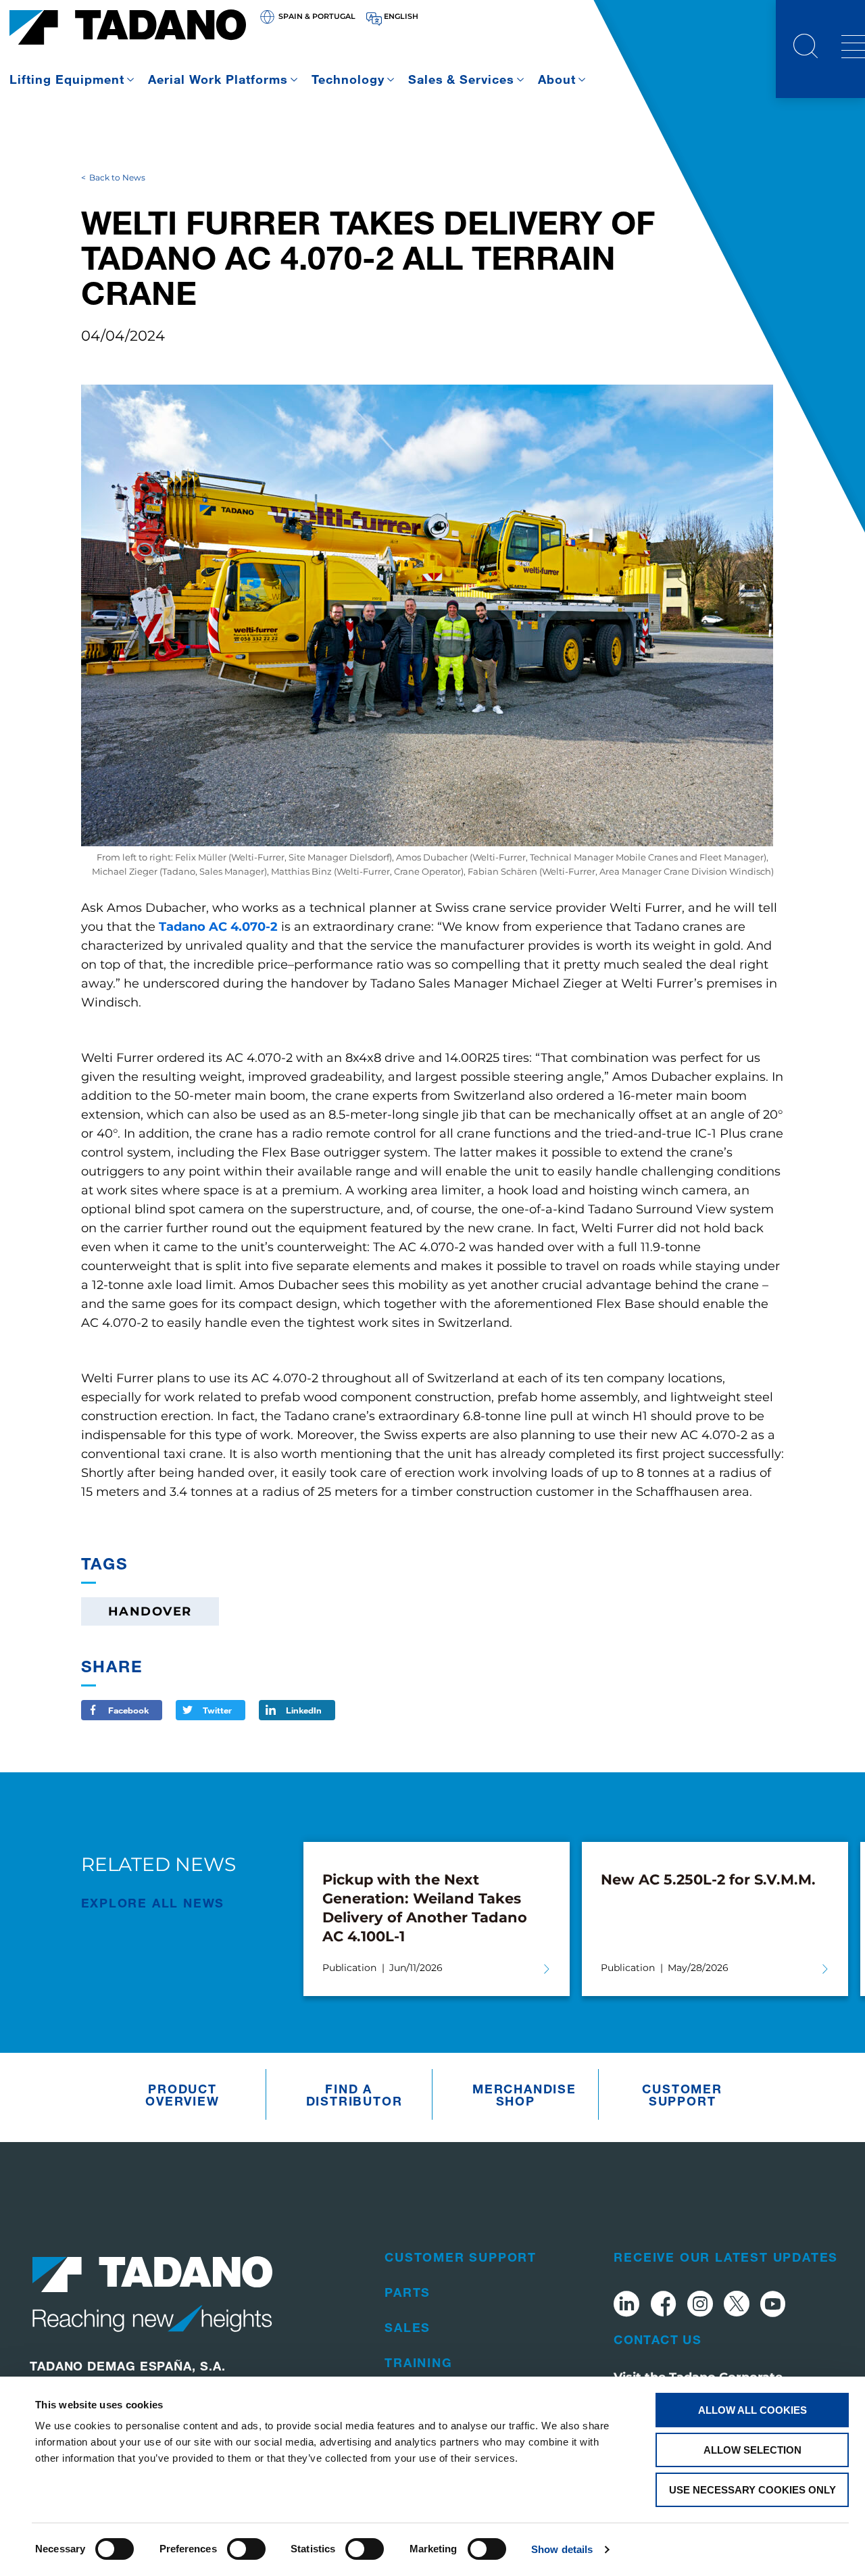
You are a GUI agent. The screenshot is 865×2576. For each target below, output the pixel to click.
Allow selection (752, 2450)
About (557, 79)
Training (418, 2362)
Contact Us (658, 2339)
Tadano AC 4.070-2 (220, 927)
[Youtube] (773, 2306)
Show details (562, 2549)
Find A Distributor (352, 2095)
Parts (407, 2292)
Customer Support (682, 2095)
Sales (407, 2327)
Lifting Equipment (67, 79)
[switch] (246, 2549)
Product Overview (182, 2095)
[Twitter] (737, 2306)
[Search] (806, 48)
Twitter (217, 1710)
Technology (348, 79)
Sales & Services (462, 79)
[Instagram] (700, 2306)
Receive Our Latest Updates (726, 2257)
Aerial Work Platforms (218, 79)
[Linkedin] (626, 2306)
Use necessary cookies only (752, 2490)
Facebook (128, 1710)
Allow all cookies (752, 2410)
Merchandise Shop (519, 2095)
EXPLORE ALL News (153, 1903)
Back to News (117, 177)
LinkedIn (304, 1710)
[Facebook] (663, 2306)
